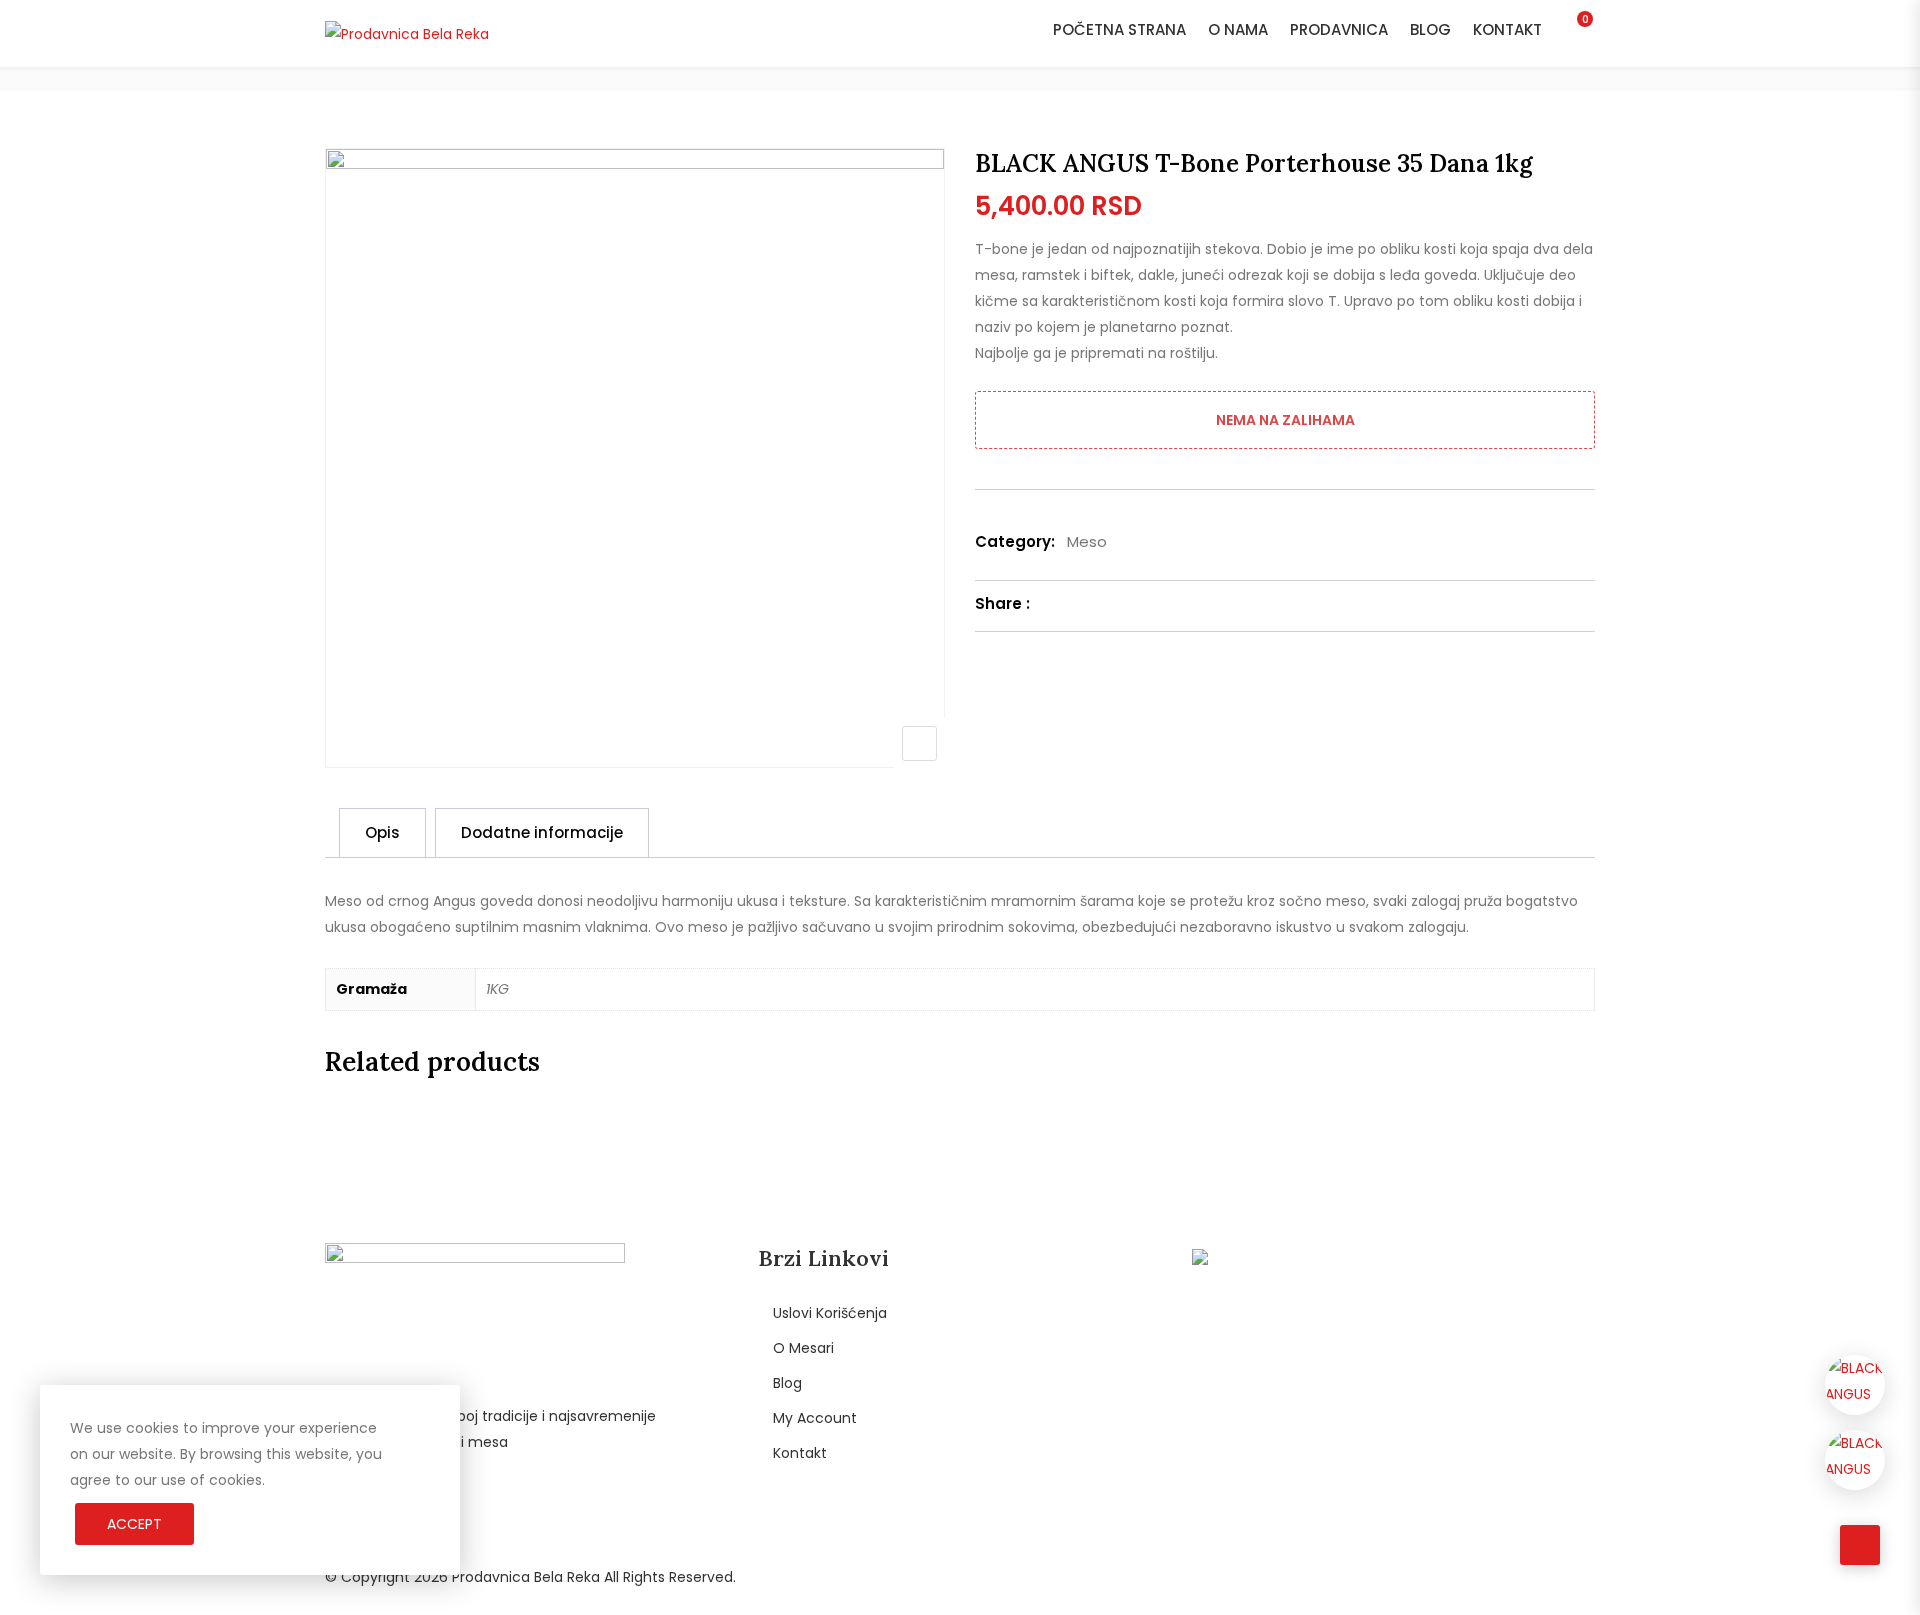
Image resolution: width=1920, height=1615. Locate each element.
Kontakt (1507, 29)
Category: (1015, 541)
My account (815, 1418)
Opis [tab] (382, 832)
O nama (1238, 29)
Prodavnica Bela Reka (526, 1577)
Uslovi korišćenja (830, 1313)
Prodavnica (1339, 29)
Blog (1430, 29)
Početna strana (1119, 29)
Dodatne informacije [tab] (542, 832)
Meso (1087, 541)
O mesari (803, 1348)
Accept (134, 1524)
